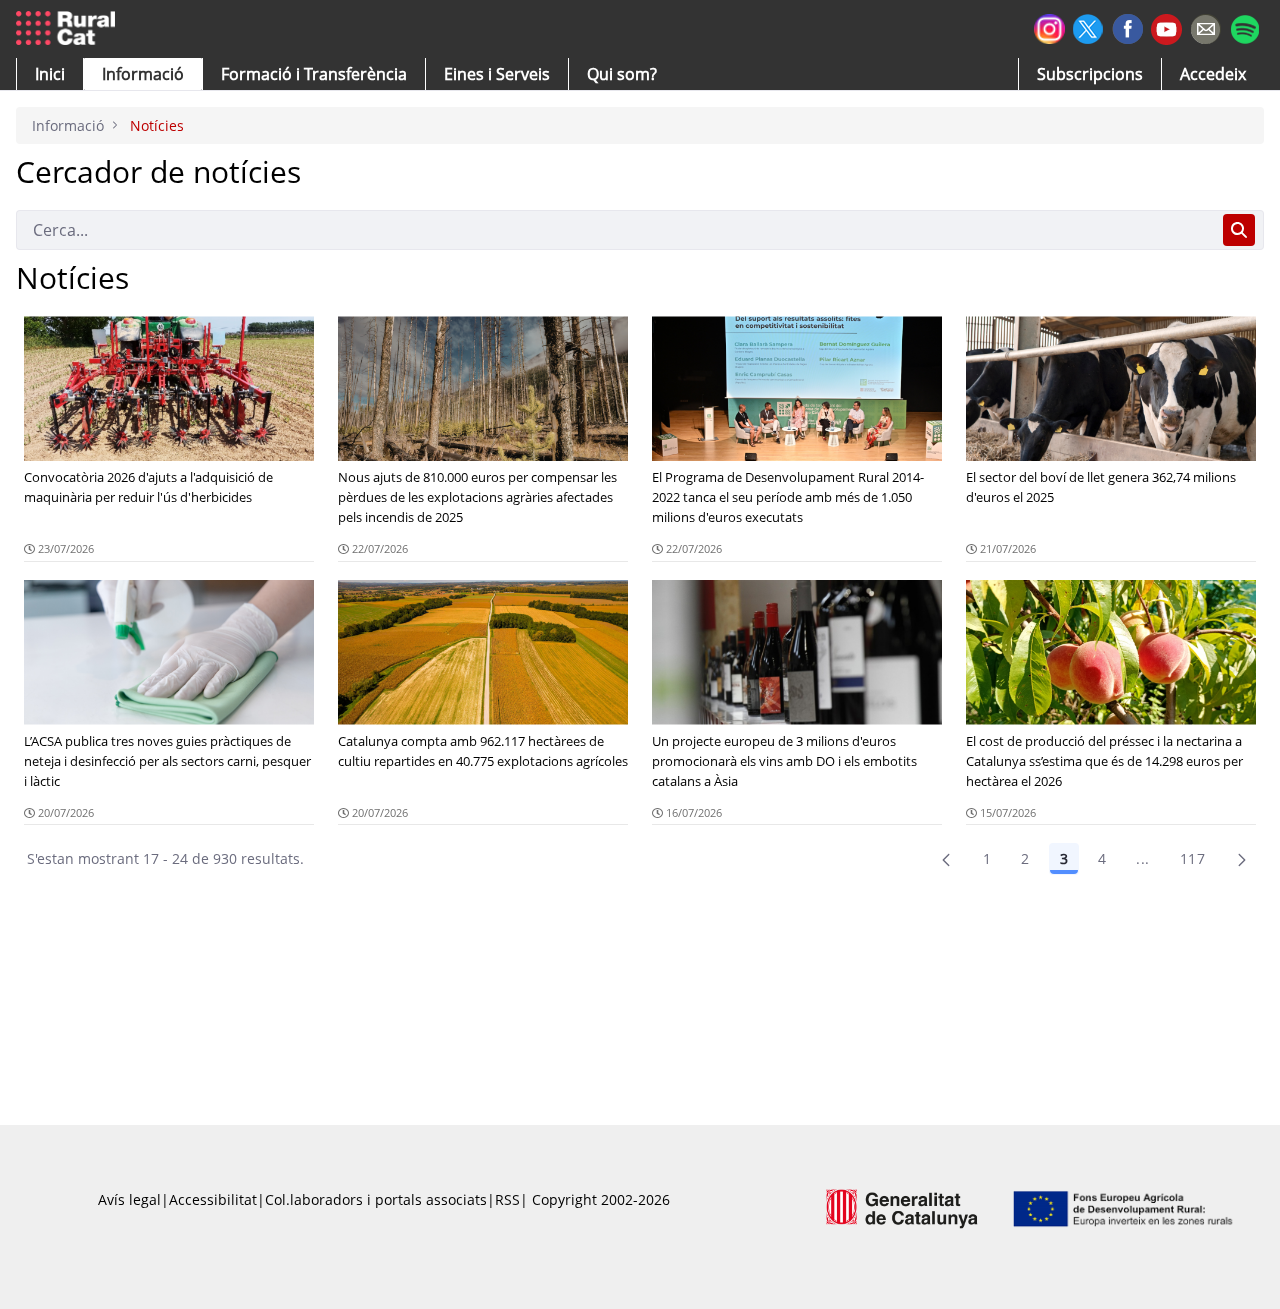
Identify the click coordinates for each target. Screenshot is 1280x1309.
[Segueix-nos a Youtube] (1166, 27)
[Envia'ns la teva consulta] (1205, 26)
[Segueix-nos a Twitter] (1088, 26)
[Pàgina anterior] (946, 859)
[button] (50, 74)
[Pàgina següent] (1242, 859)
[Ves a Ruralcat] (69, 29)
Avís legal (129, 1199)
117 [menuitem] (1192, 858)
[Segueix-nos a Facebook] (1127, 26)
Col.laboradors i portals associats (376, 1199)
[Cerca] (1239, 230)
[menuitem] (314, 74)
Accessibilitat (213, 1199)
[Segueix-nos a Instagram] (1049, 26)
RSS (507, 1199)
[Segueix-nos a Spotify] (1244, 26)
